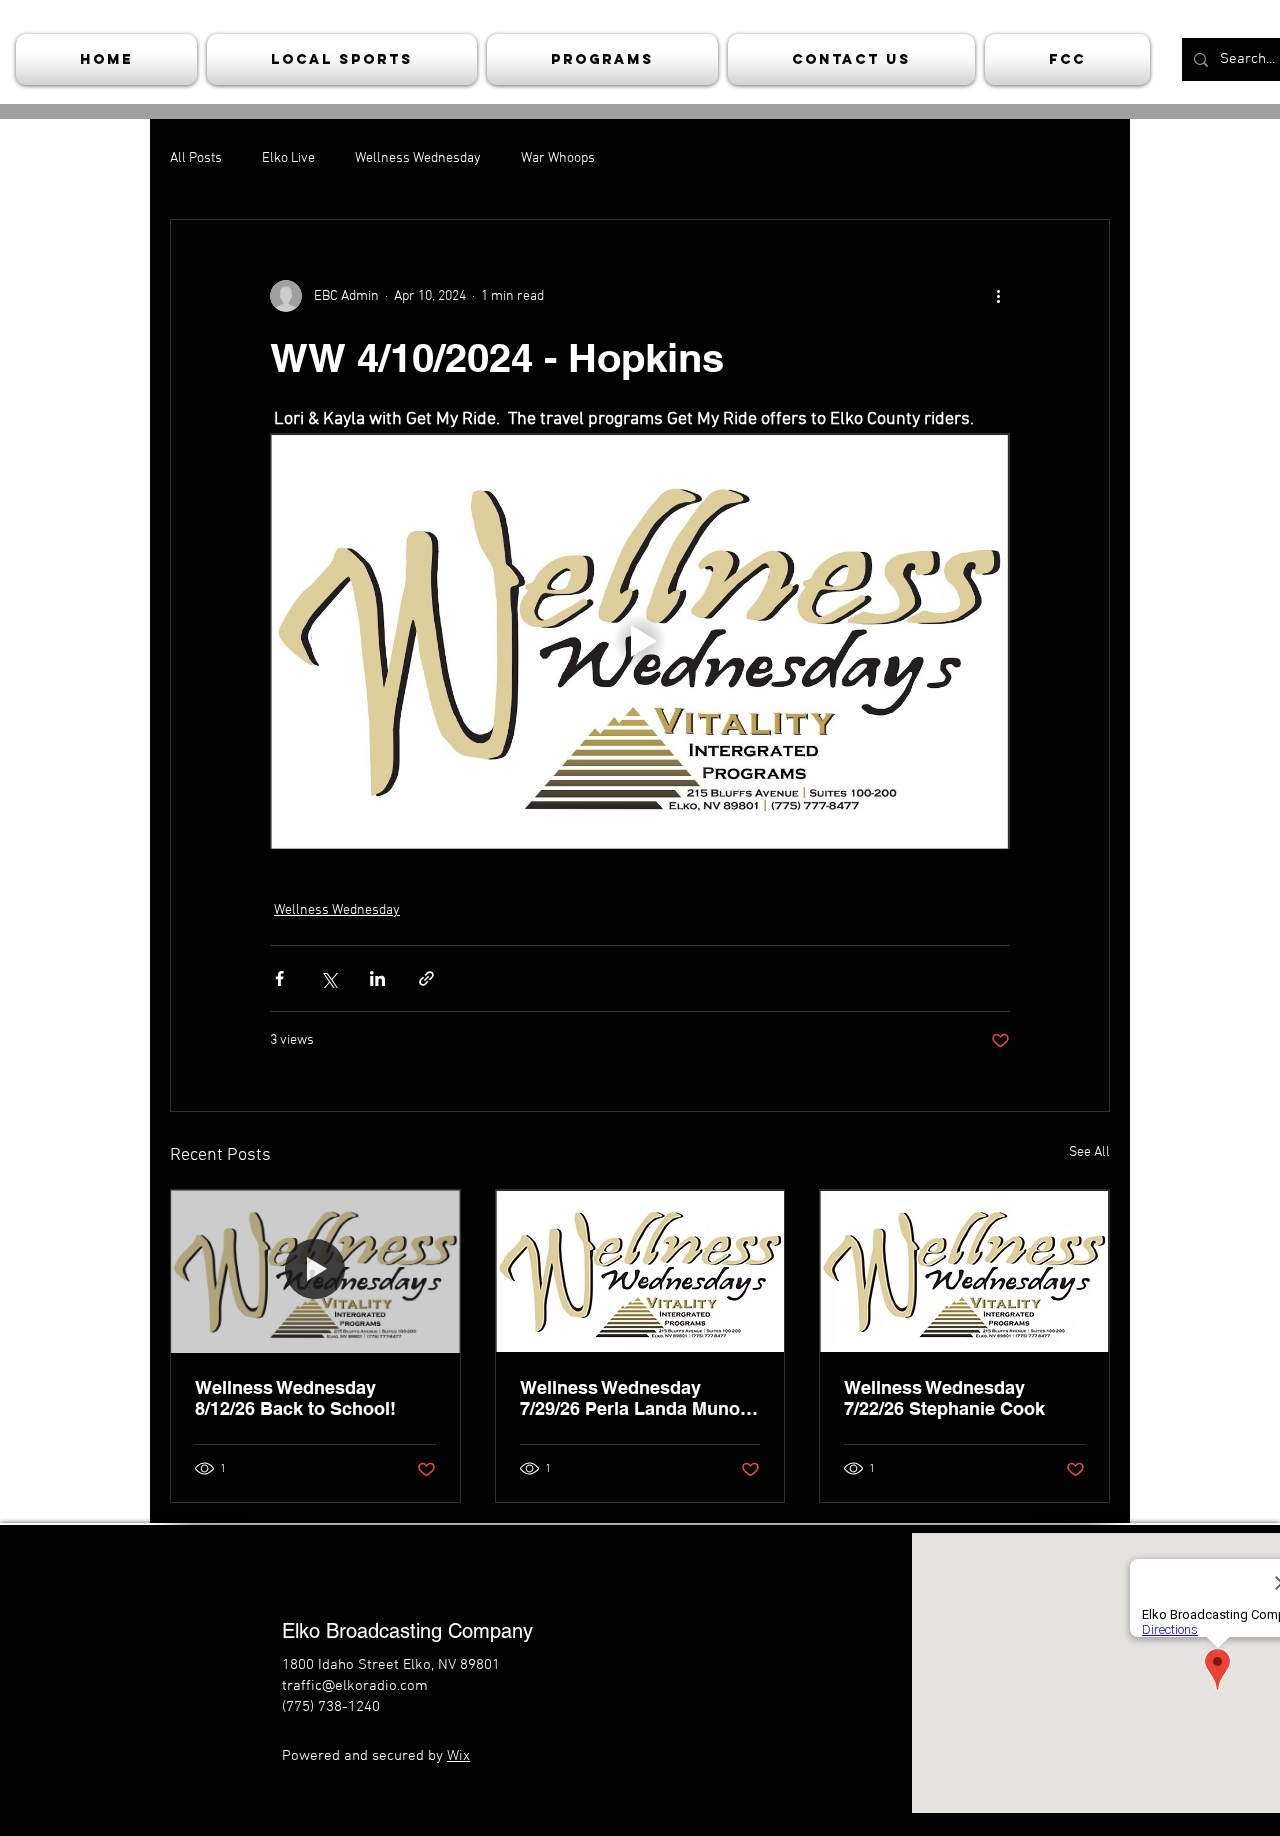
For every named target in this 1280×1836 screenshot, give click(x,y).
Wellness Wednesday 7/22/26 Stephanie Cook (944, 1398)
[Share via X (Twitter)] (328, 978)
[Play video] (640, 641)
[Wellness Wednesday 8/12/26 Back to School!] (315, 1271)
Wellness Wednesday (418, 158)
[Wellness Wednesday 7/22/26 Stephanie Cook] (964, 1271)
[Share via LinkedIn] (377, 978)
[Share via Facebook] (279, 978)
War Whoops (558, 158)
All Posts (196, 158)
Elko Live (288, 158)
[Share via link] (426, 978)
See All (1089, 1152)
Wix (458, 1756)
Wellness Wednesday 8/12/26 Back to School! (295, 1398)
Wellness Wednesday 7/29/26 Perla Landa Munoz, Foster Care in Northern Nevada (637, 1398)
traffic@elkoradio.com (355, 1686)
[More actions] (998, 296)
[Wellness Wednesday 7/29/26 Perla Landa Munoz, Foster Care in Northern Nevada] (640, 1271)
